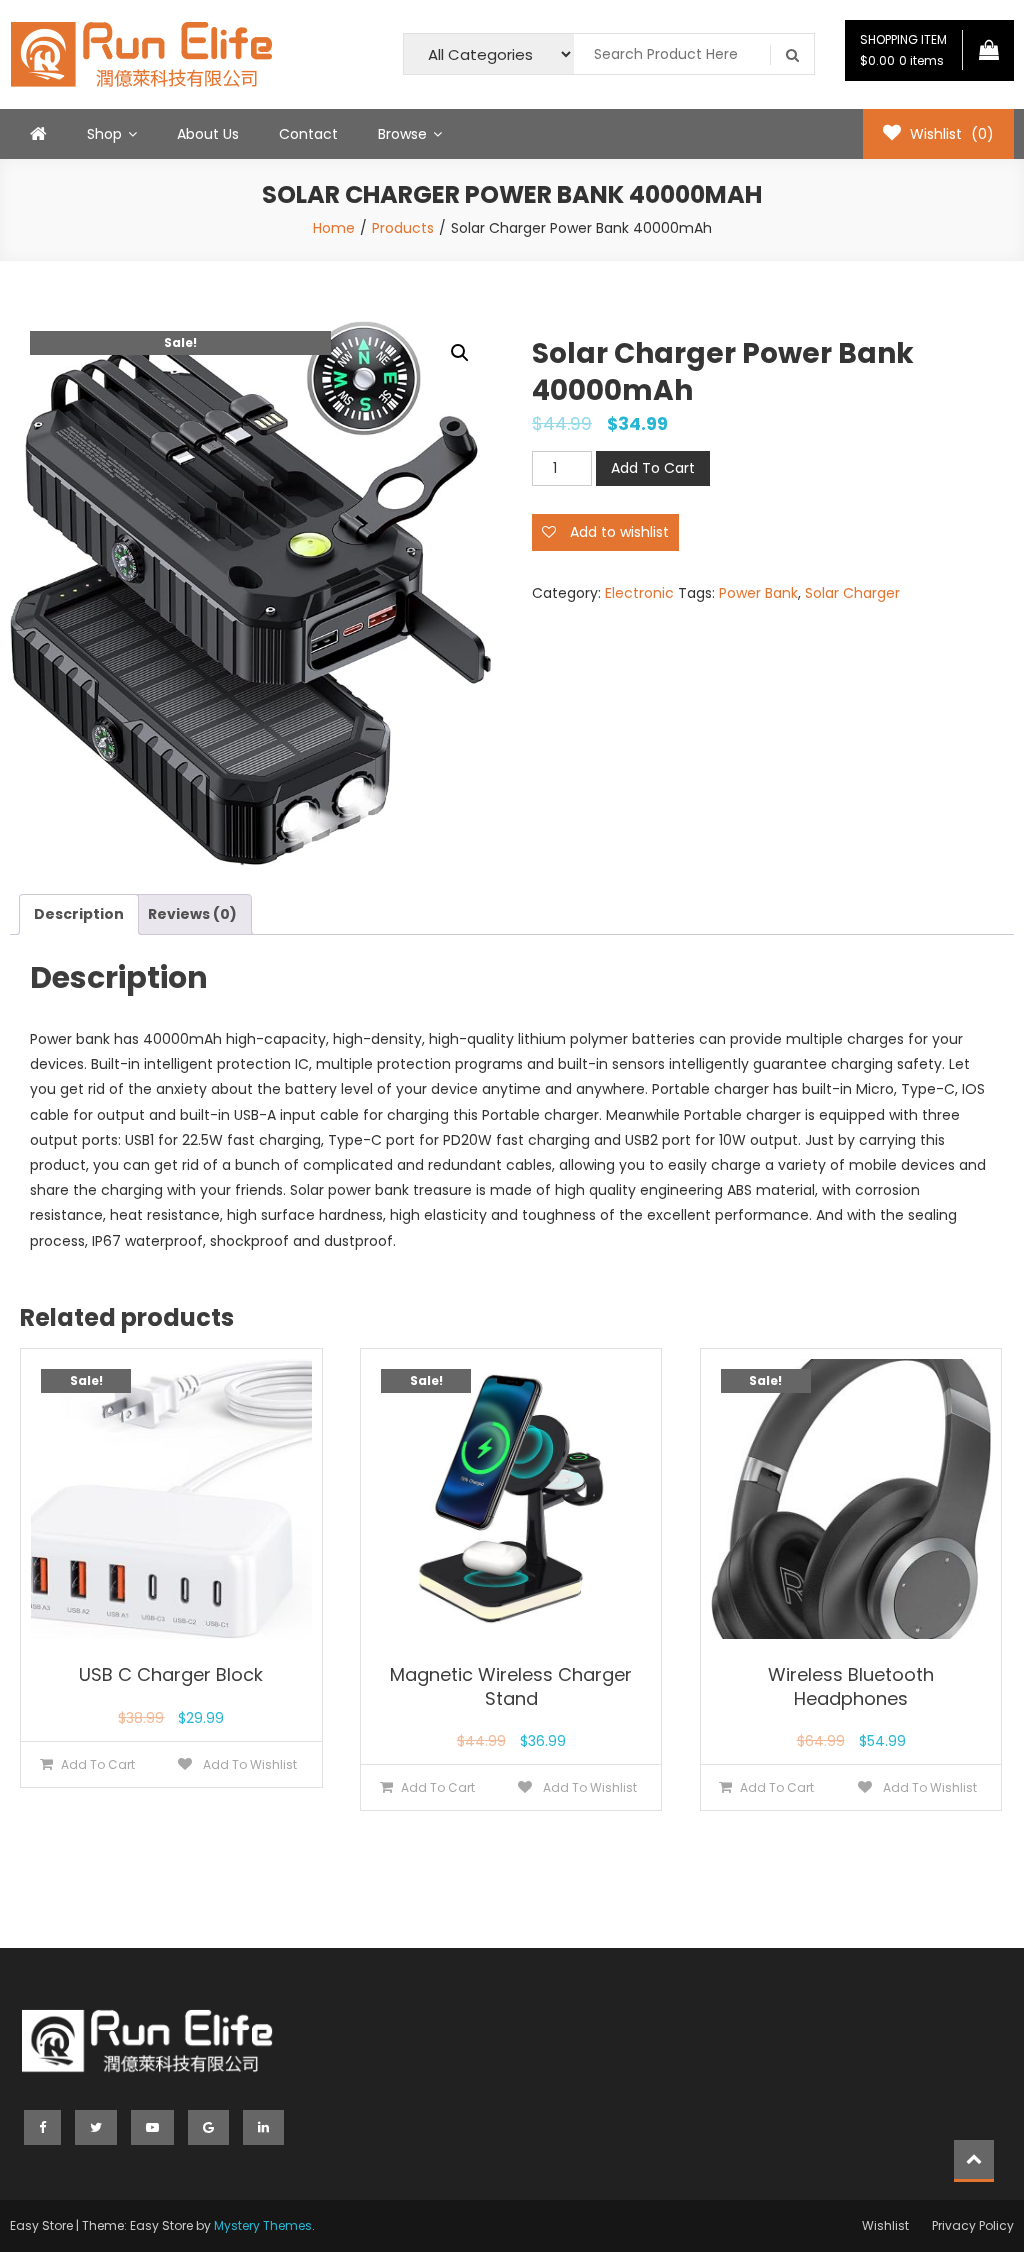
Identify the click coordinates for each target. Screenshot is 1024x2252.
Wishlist (885, 2225)
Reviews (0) (192, 914)
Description (79, 914)
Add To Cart (653, 468)
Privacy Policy (973, 2225)
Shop (104, 134)
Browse (402, 134)
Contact (308, 134)
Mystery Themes (263, 2225)
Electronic (639, 593)
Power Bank (758, 593)
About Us (208, 134)
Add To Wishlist (248, 1764)
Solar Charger (852, 593)
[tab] (79, 914)
